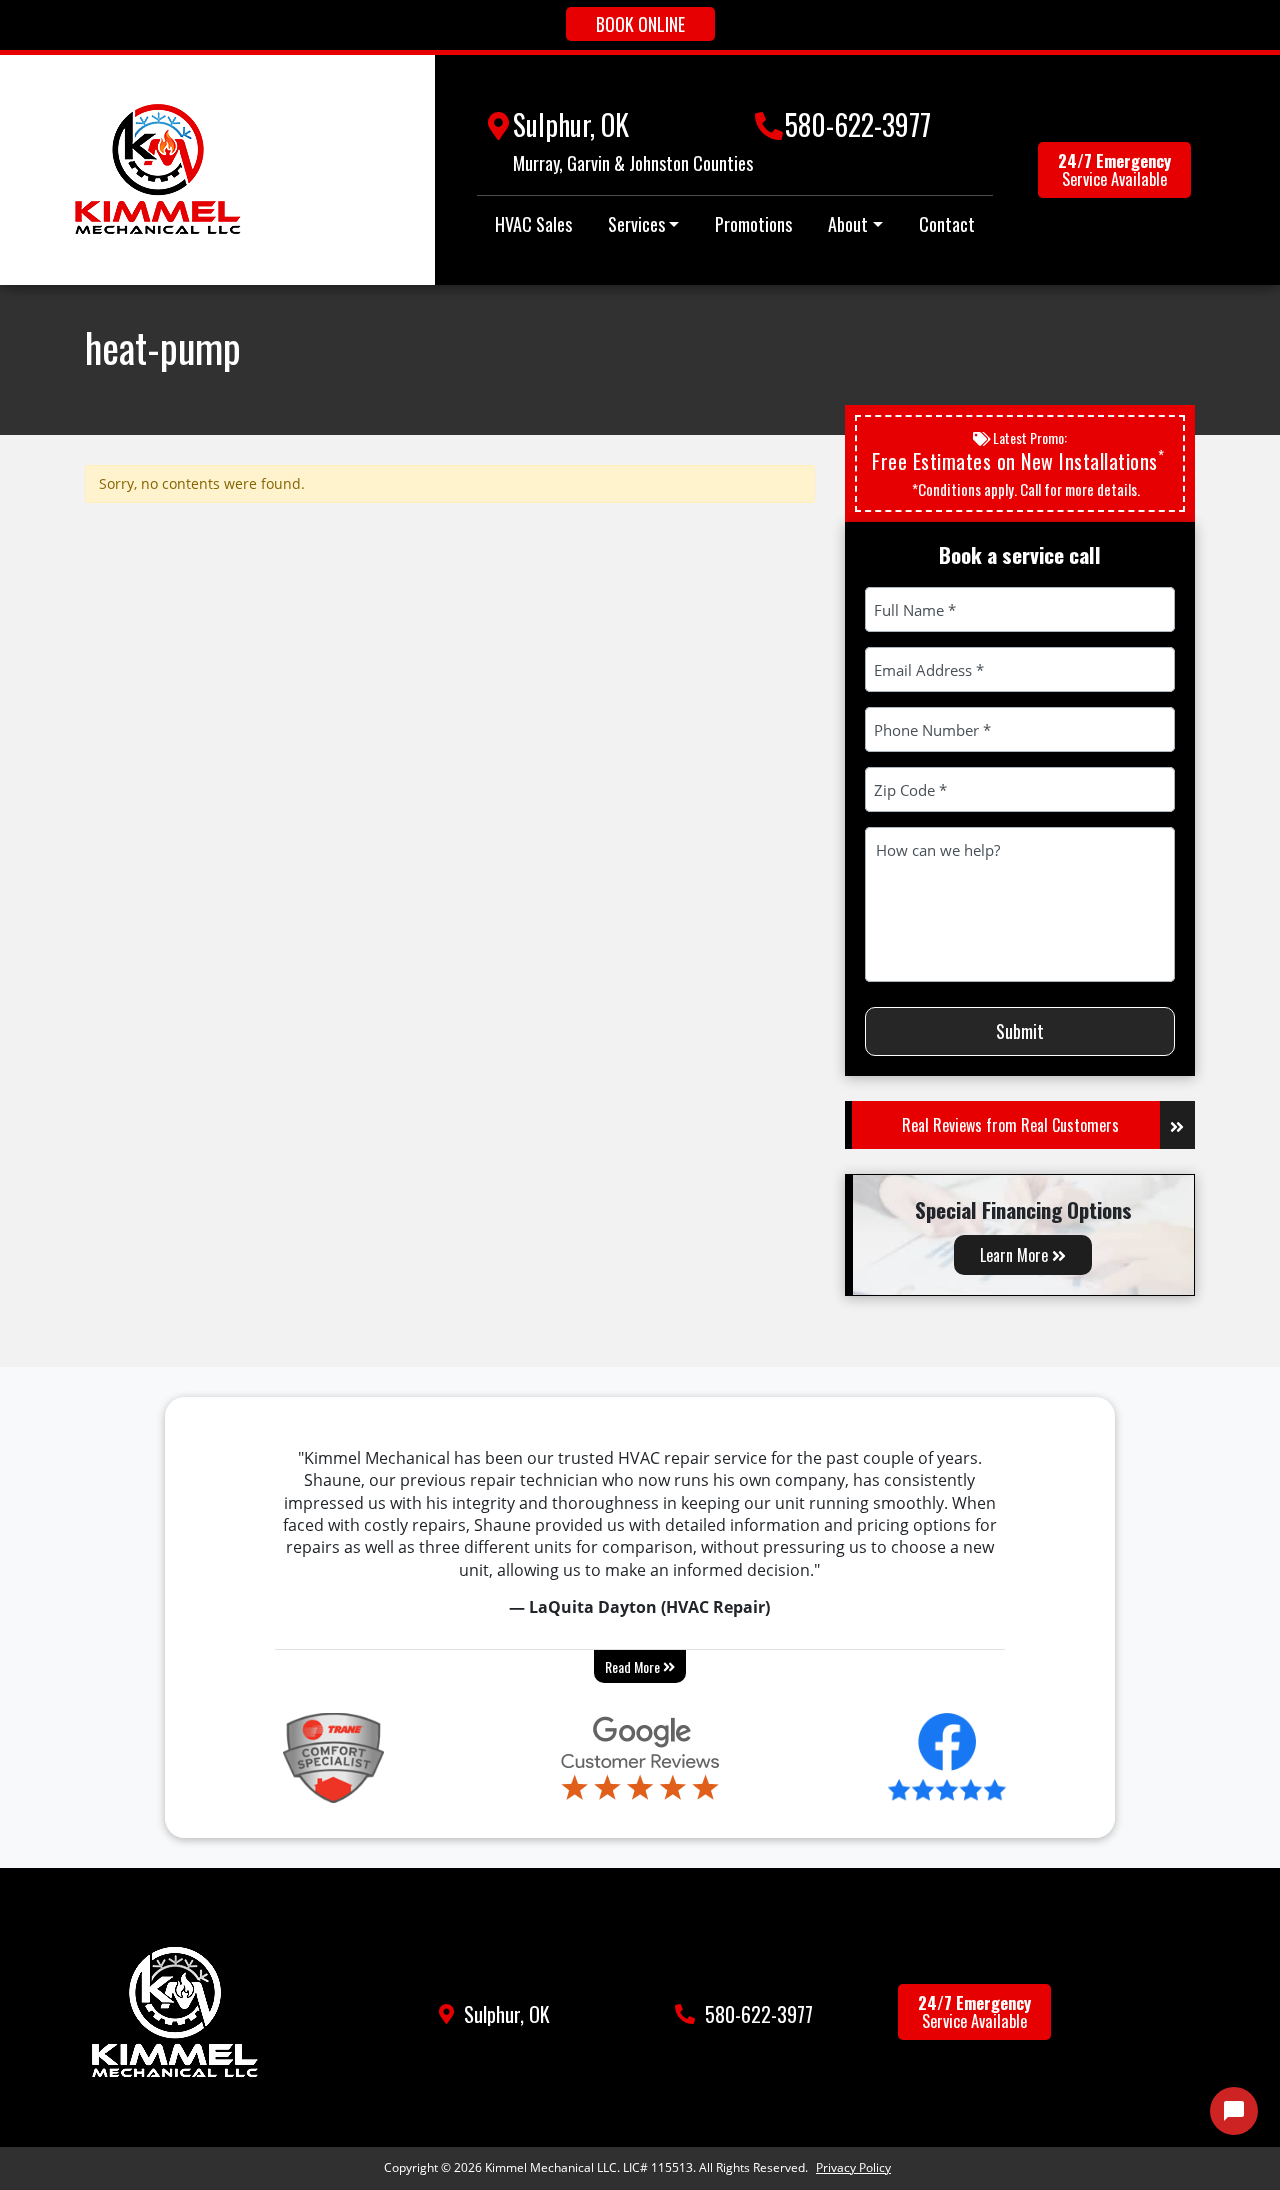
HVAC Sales (533, 224)
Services (636, 224)
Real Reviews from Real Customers (1010, 1125)
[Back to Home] (158, 170)
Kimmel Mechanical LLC (551, 2167)
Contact (947, 224)
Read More (634, 1666)
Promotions (753, 224)
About (848, 224)
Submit (1020, 1031)
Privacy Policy (853, 2167)
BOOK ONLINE (640, 24)
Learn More (1016, 1255)
